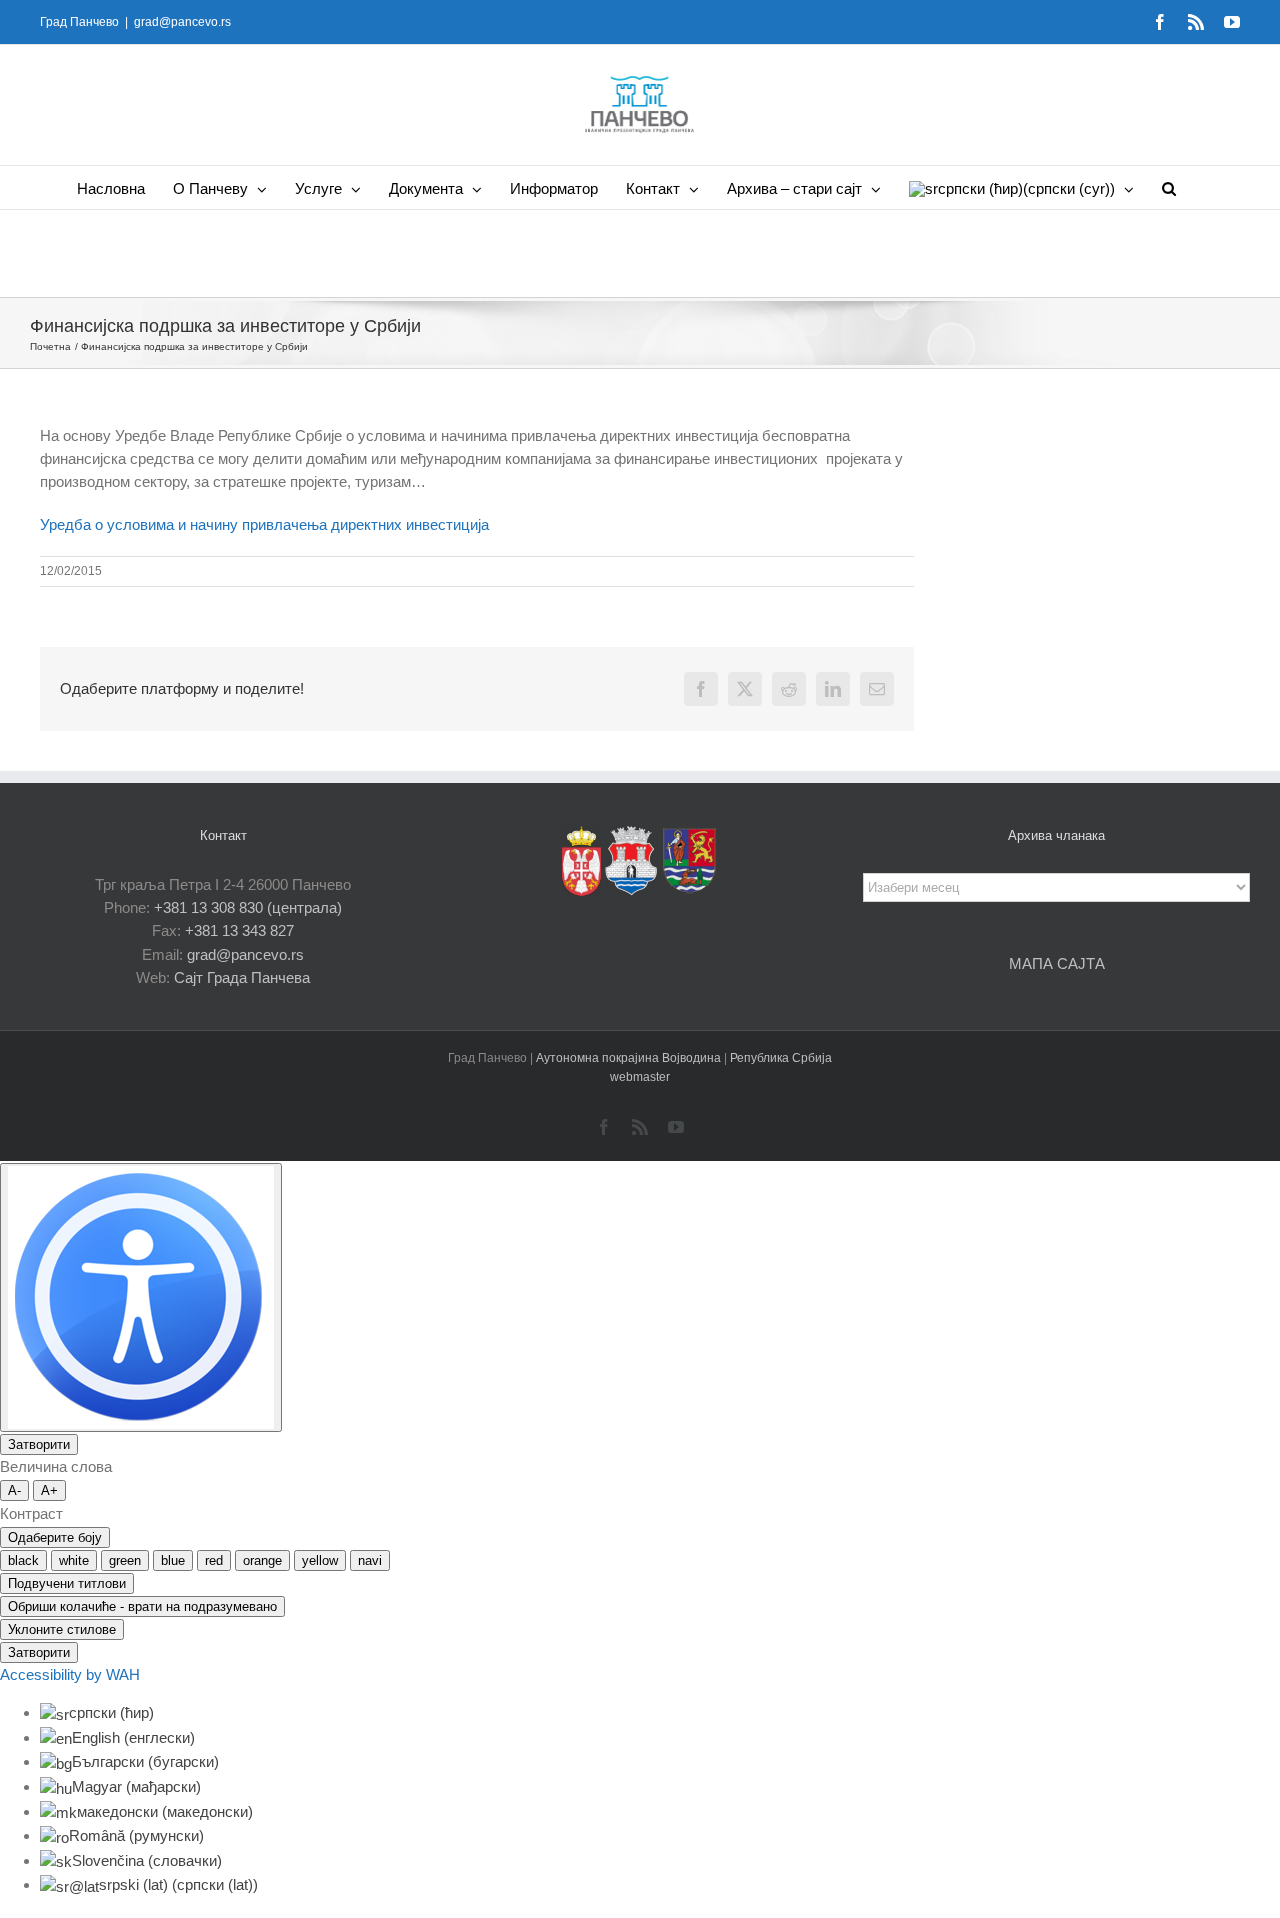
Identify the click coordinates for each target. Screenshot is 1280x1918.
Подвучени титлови (67, 1583)
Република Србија (781, 1058)
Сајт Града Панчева (242, 977)
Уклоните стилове (62, 1629)
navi (370, 1560)
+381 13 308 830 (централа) (248, 907)
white (74, 1560)
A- (14, 1490)
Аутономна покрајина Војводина (630, 1058)
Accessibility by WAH (70, 1674)
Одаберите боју (55, 1537)
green (125, 1560)
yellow (320, 1560)
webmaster (640, 1077)
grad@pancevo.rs (182, 22)
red (214, 1560)
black (23, 1560)
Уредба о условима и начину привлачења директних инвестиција (264, 524)
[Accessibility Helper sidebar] (141, 1297)
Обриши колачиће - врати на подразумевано (142, 1606)
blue (173, 1560)
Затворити (39, 1444)
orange (262, 1560)
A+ (49, 1490)
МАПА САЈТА (1057, 963)
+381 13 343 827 (239, 930)
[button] (1169, 187)
